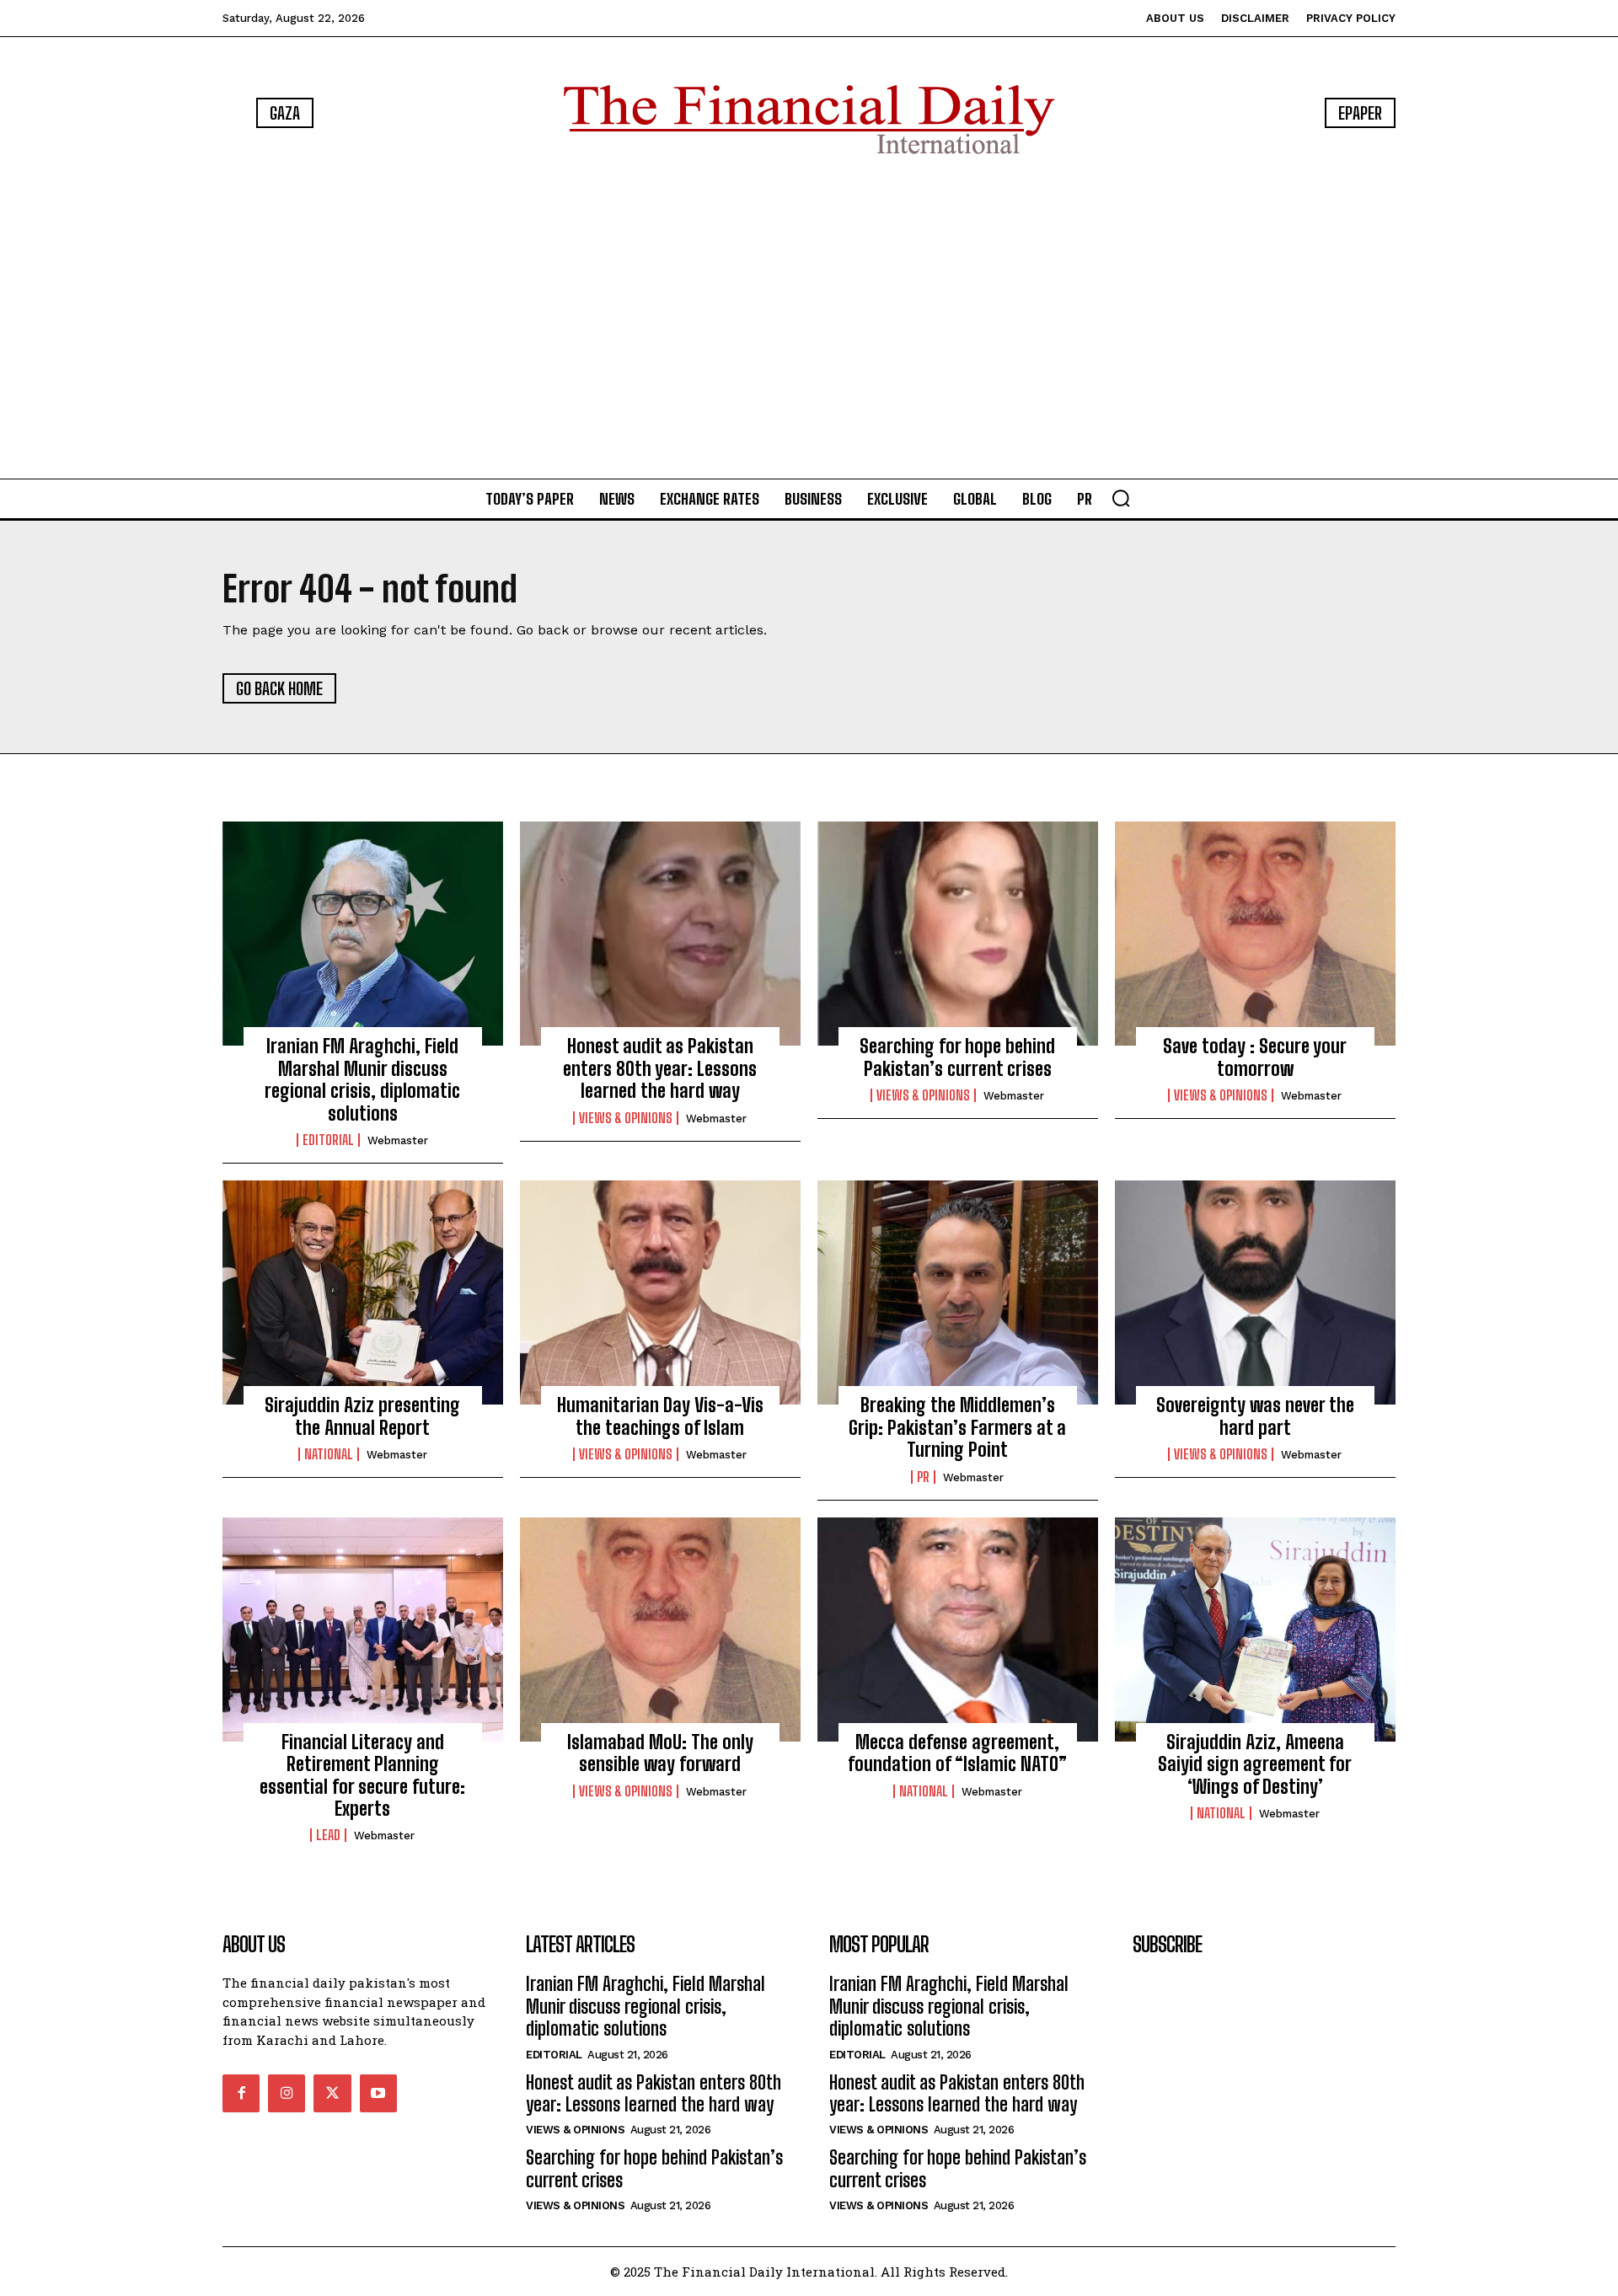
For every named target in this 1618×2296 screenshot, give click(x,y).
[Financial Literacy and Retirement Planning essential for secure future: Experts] (363, 1630)
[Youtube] (378, 2093)
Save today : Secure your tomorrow (1255, 1057)
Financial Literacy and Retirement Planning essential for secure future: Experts (362, 1775)
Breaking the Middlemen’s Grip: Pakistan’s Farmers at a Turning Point (957, 1427)
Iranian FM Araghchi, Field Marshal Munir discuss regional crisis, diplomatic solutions (362, 1079)
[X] (332, 2093)
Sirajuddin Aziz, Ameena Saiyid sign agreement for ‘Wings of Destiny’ (1255, 1764)
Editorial (328, 1140)
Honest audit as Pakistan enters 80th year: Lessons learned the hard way (660, 1068)
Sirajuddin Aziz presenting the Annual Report (362, 1416)
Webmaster (398, 1140)
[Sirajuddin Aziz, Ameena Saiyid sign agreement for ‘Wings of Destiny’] (1255, 1630)
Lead (328, 1835)
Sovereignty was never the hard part (1255, 1416)
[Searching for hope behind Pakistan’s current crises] (958, 934)
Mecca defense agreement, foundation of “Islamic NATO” (957, 1753)
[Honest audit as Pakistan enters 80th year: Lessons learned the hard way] (660, 934)
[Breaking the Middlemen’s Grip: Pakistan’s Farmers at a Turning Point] (958, 1293)
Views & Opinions (626, 1118)
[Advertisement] (809, 320)
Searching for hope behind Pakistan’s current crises (957, 1057)
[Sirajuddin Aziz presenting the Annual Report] (363, 1293)
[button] (1121, 498)
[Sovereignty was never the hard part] (1255, 1293)
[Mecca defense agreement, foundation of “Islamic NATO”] (958, 1630)
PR (923, 1477)
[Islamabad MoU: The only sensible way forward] (660, 1630)
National (329, 1454)
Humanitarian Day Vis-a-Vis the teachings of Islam (660, 1416)
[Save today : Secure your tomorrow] (1255, 934)
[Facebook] (241, 2093)
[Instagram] (287, 2093)
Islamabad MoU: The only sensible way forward (660, 1753)
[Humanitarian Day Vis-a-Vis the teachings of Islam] (660, 1293)
